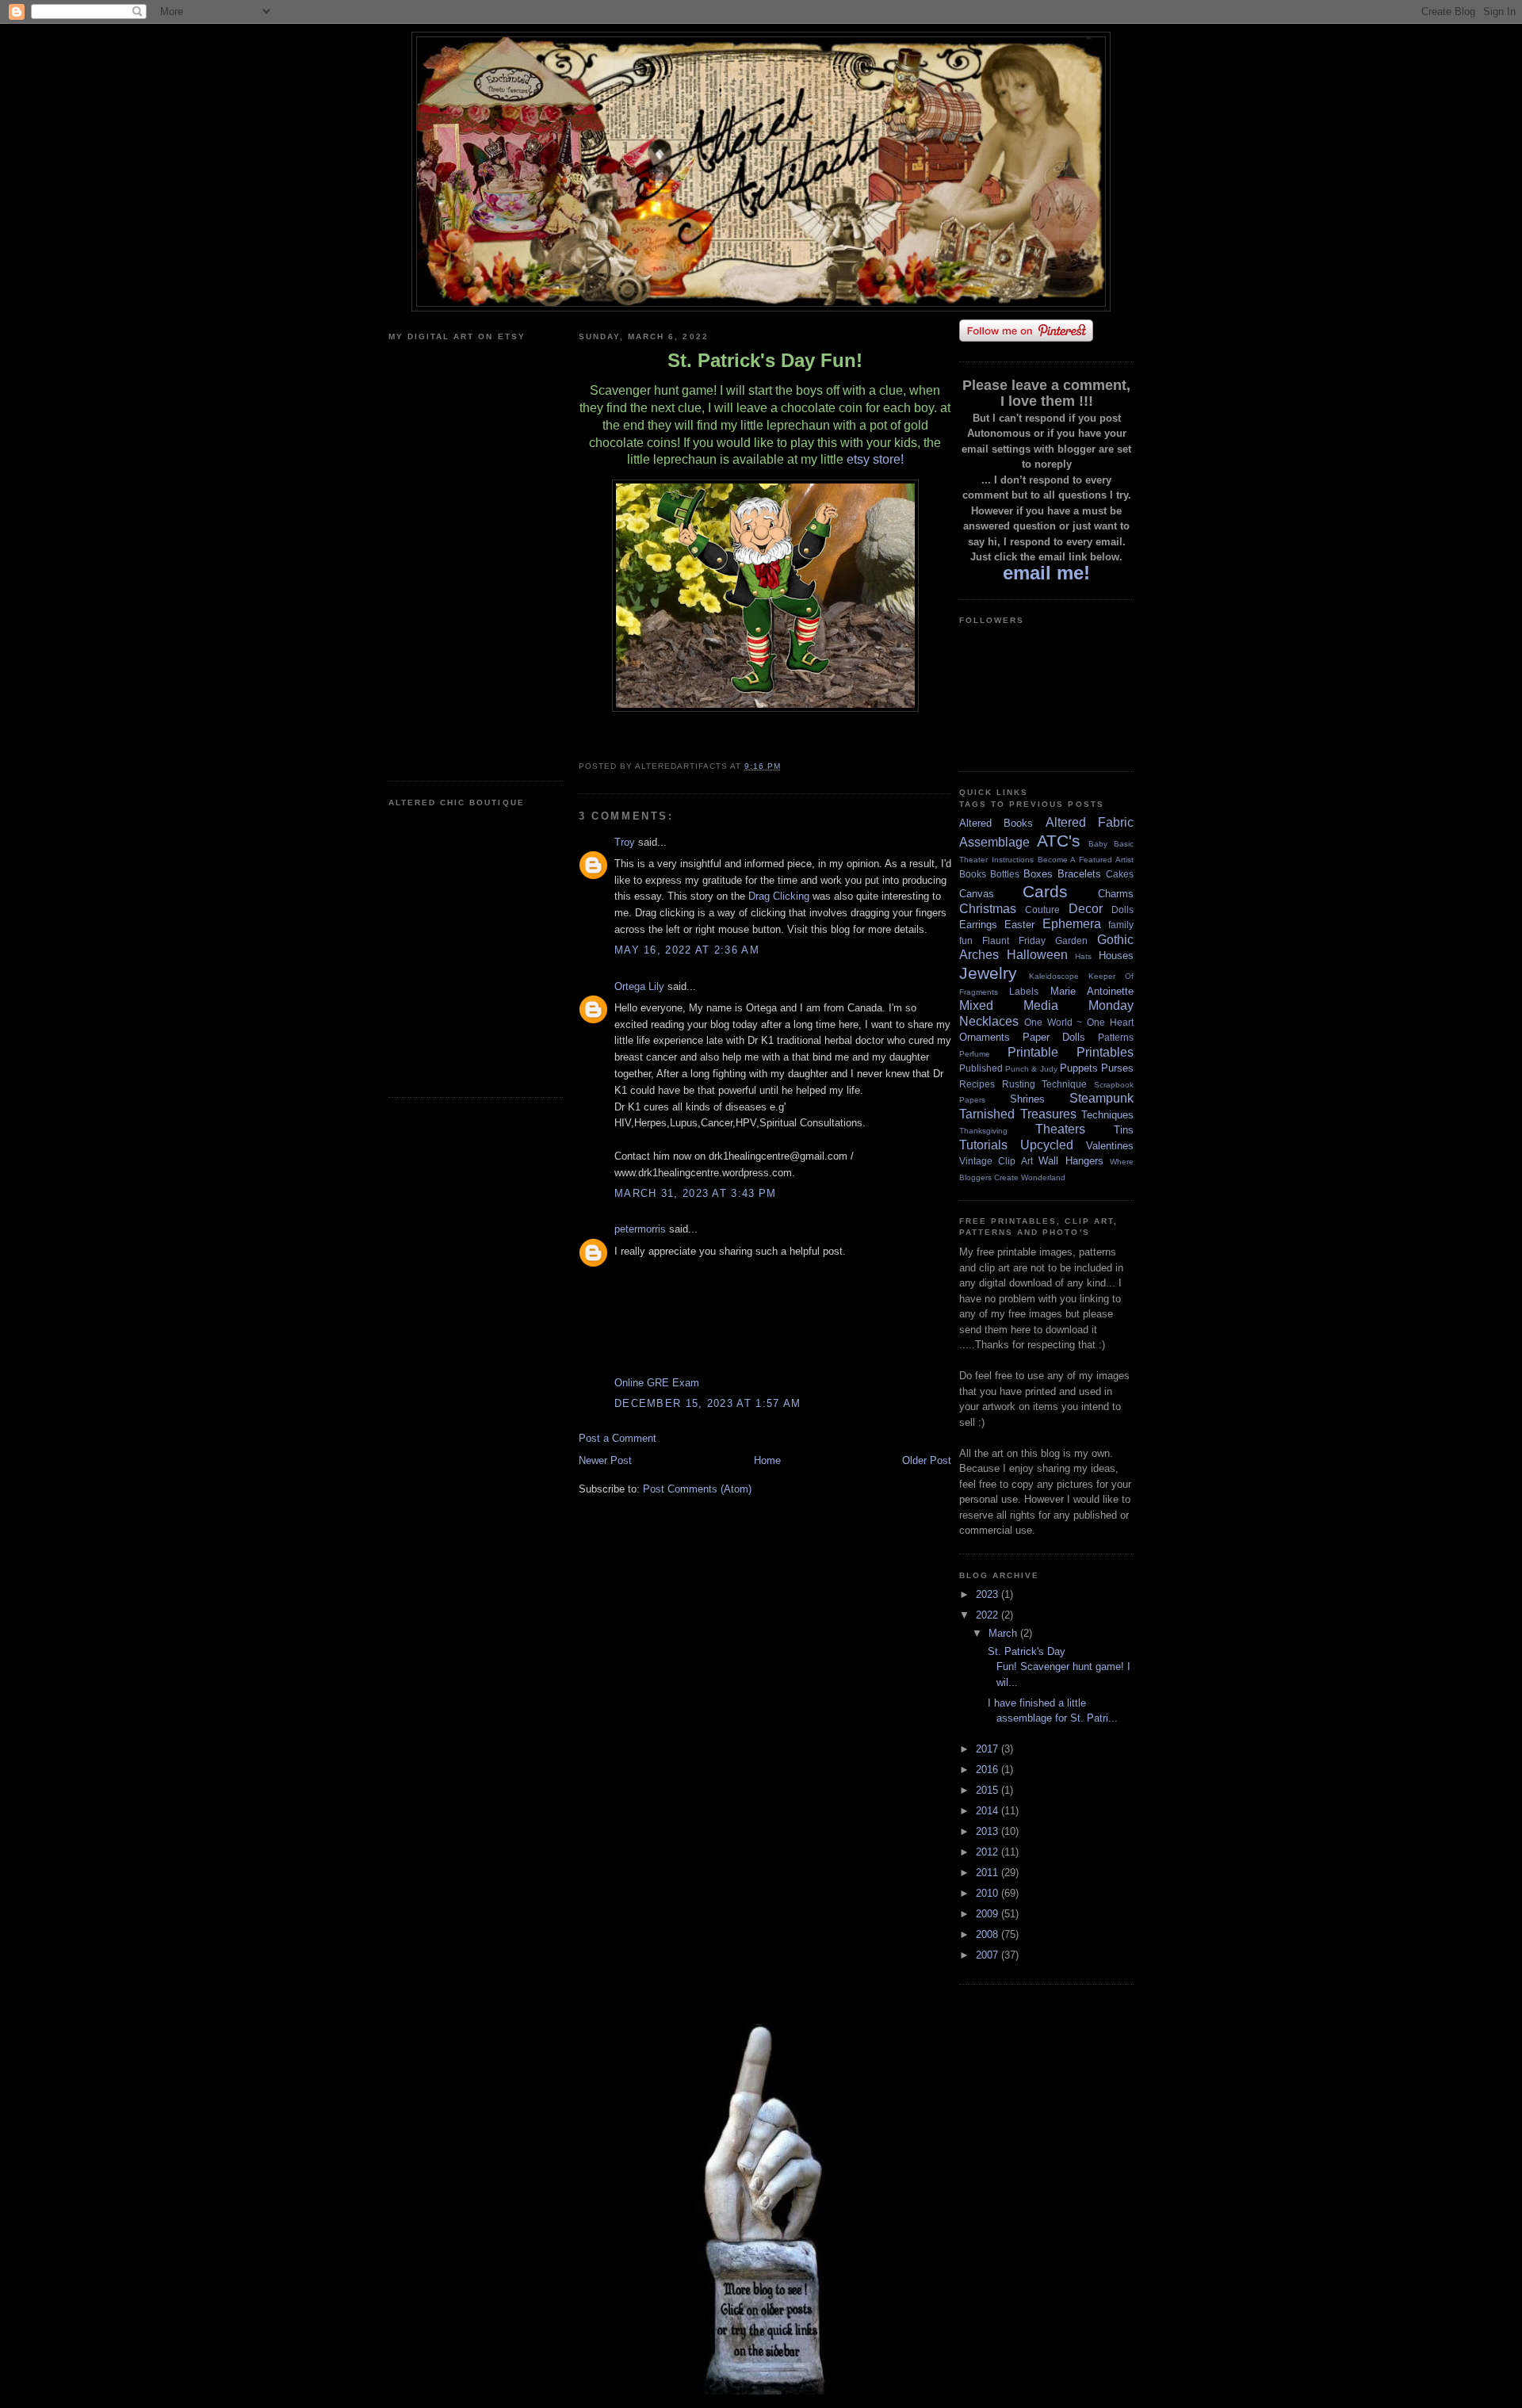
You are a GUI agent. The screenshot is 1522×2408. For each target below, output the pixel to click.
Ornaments (985, 1037)
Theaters (1060, 1129)
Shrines (1027, 1099)
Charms (1116, 894)
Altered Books (996, 823)
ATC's (1059, 841)
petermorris (640, 1229)
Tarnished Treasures (1018, 1114)
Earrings (978, 925)
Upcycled (1047, 1145)
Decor (1086, 909)
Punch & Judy (1031, 1069)
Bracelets (1079, 874)
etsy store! (875, 459)
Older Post (927, 1460)
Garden (1071, 940)
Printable (1033, 1052)
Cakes (1120, 874)
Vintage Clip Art (996, 1161)
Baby (1098, 844)
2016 (989, 1770)
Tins (1124, 1130)
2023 (989, 1594)
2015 (989, 1790)
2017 (989, 1749)
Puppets (1079, 1068)
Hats (1083, 956)
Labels (1024, 991)
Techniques (1107, 1115)
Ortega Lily (639, 986)
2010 (989, 1893)
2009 (989, 1914)
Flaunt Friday (1014, 940)
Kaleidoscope (1054, 976)
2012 (989, 1852)
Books (973, 874)
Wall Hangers (1071, 1161)
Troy (625, 842)
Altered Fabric (1090, 822)
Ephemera (1072, 924)
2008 (989, 1934)
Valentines (1110, 1146)
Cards (1045, 891)
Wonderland (1043, 1177)
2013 (989, 1831)
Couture (1042, 910)
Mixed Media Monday (1046, 1005)
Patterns (1116, 1037)
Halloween (1037, 955)
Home (767, 1460)
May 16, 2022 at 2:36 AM (687, 950)
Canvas (977, 894)
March (1004, 1633)
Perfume (975, 1054)
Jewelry (988, 973)
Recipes (977, 1084)
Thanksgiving (983, 1131)
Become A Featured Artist (1086, 860)
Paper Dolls (1054, 1037)
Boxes (1038, 874)
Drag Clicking (779, 896)
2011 (989, 1873)
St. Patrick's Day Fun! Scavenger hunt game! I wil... (1057, 1667)
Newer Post (605, 1460)
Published (981, 1068)
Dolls (1122, 910)
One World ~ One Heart (1079, 1022)
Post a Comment (618, 1438)
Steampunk (1101, 1098)
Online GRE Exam (657, 1383)
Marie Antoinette (1092, 991)
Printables (1105, 1052)
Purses (1117, 1068)
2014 (989, 1811)
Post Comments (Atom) (697, 1489)
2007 (989, 1955)
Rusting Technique (1045, 1084)
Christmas (988, 909)
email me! (1046, 573)
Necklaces (989, 1021)
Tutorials (983, 1145)
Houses (1116, 956)
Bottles (1005, 874)
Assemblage (994, 842)
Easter (1019, 925)
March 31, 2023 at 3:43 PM (696, 1193)
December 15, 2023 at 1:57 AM (707, 1403)
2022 (989, 1615)
